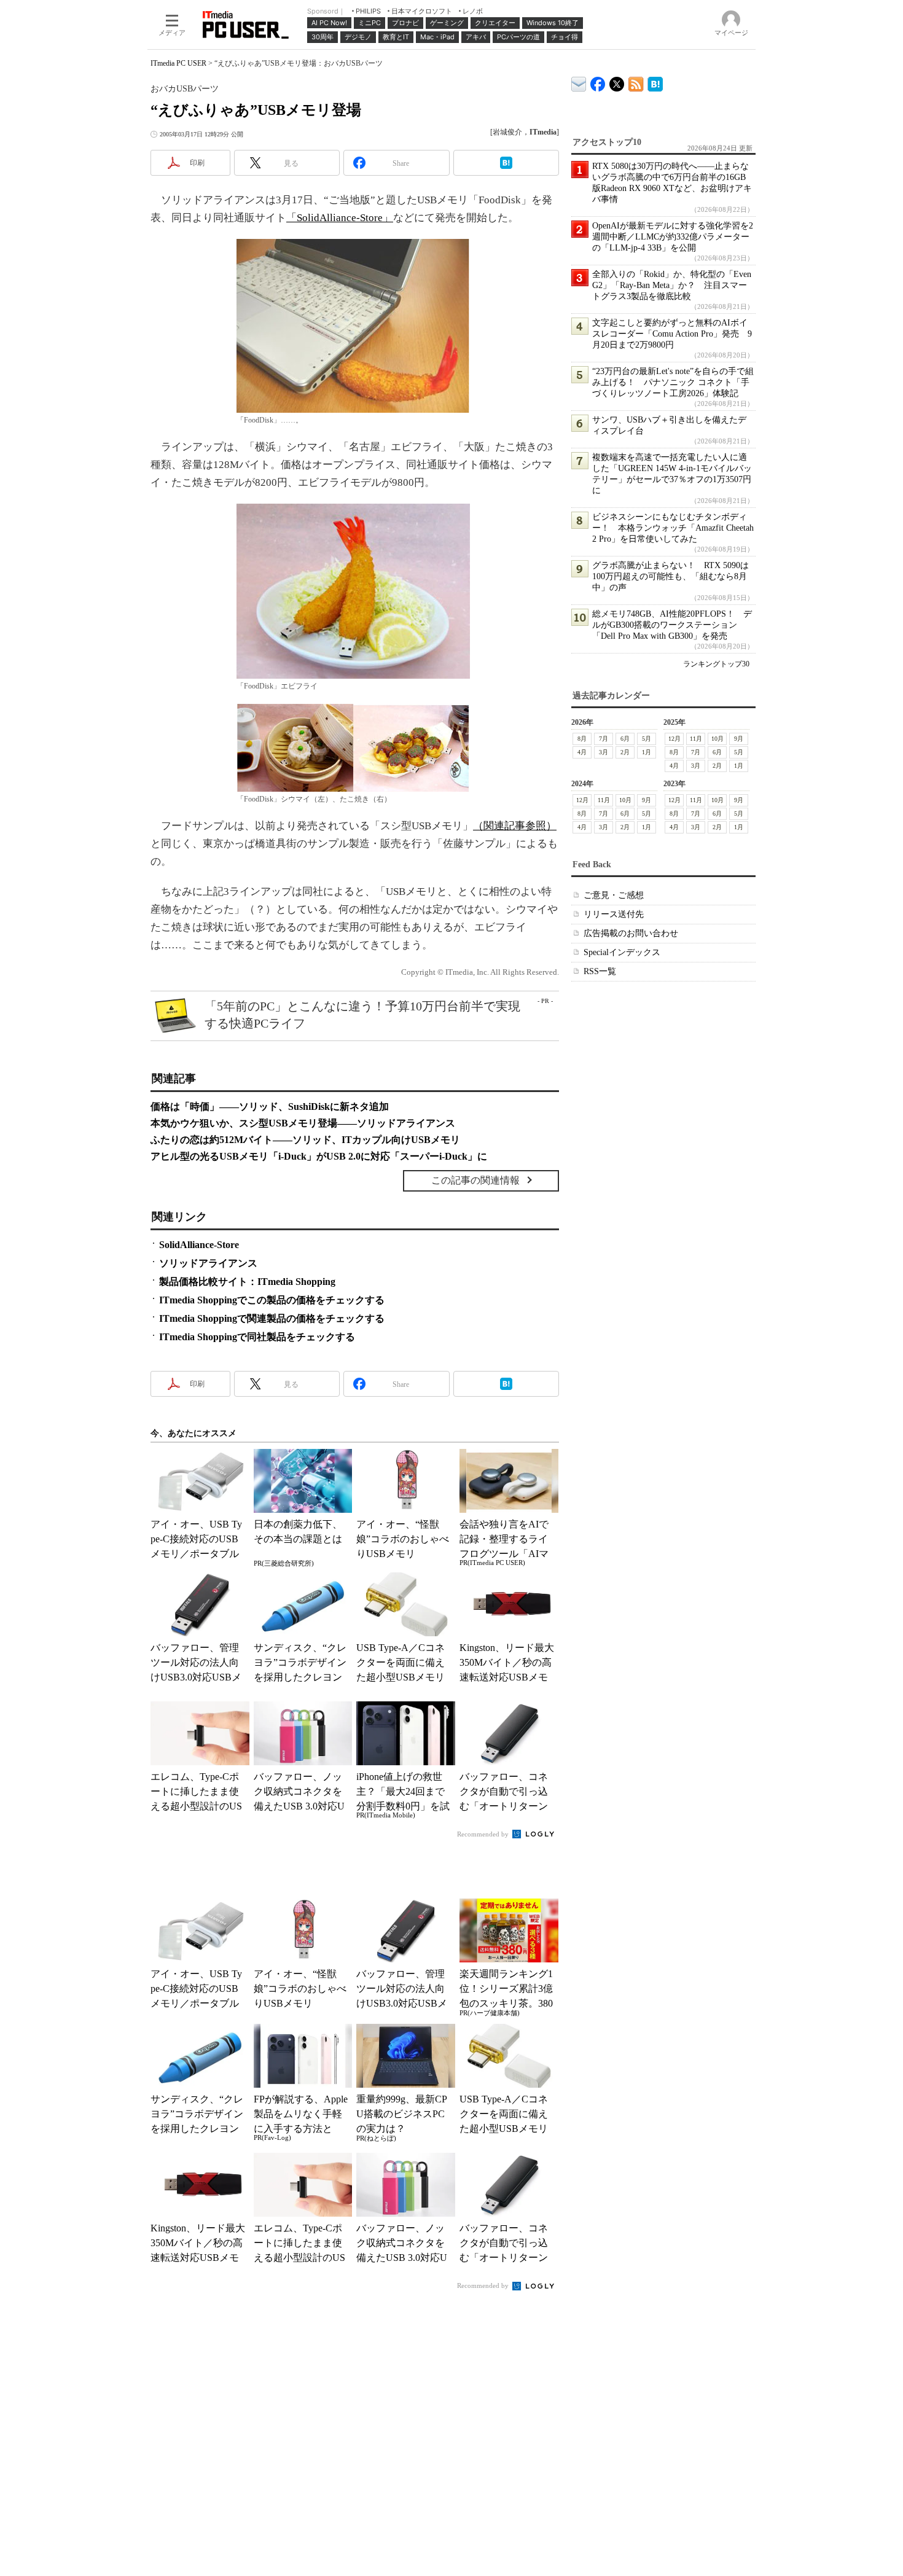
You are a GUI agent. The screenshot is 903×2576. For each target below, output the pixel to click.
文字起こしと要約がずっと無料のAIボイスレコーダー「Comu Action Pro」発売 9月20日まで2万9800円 (672, 334)
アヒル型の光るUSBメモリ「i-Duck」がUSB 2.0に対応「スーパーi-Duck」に (319, 1156)
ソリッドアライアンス (208, 1263)
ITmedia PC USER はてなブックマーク (655, 82)
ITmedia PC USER (178, 63)
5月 (647, 739)
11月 (696, 739)
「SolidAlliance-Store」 (340, 218)
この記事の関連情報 (475, 1180)
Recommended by (484, 1834)
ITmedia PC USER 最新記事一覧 (636, 82)
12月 (674, 739)
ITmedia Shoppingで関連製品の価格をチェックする (272, 1318)
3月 (604, 752)
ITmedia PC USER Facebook (598, 81)
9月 (739, 739)
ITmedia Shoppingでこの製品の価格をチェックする (272, 1300)
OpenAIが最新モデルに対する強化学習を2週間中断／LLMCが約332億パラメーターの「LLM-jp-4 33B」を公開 (673, 237)
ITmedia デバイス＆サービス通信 (579, 82)
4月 (582, 752)
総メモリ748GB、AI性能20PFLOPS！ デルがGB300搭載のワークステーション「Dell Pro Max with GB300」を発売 (672, 625)
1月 (647, 752)
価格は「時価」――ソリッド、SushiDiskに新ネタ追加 (270, 1107)
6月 (625, 739)
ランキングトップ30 (716, 664)
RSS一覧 (600, 971)
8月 (582, 739)
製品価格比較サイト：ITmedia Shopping (247, 1282)
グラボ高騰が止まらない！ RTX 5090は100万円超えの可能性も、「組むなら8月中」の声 (670, 576)
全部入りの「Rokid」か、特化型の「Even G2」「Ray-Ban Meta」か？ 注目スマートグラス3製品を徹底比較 (672, 285)
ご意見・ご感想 (614, 895)
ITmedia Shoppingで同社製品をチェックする (257, 1337)
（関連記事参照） (515, 826)
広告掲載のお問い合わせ (631, 933)
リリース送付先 (614, 914)
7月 (604, 739)
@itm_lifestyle (617, 81)
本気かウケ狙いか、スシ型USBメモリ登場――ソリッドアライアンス (303, 1123)
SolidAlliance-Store (199, 1245)
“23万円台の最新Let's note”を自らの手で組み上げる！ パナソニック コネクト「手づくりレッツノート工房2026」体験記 (673, 382)
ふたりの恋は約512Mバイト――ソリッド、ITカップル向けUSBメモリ (305, 1140)
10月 (717, 739)
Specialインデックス (622, 952)
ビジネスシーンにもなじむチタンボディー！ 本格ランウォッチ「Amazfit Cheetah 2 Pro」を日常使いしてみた (673, 528)
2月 (625, 752)
